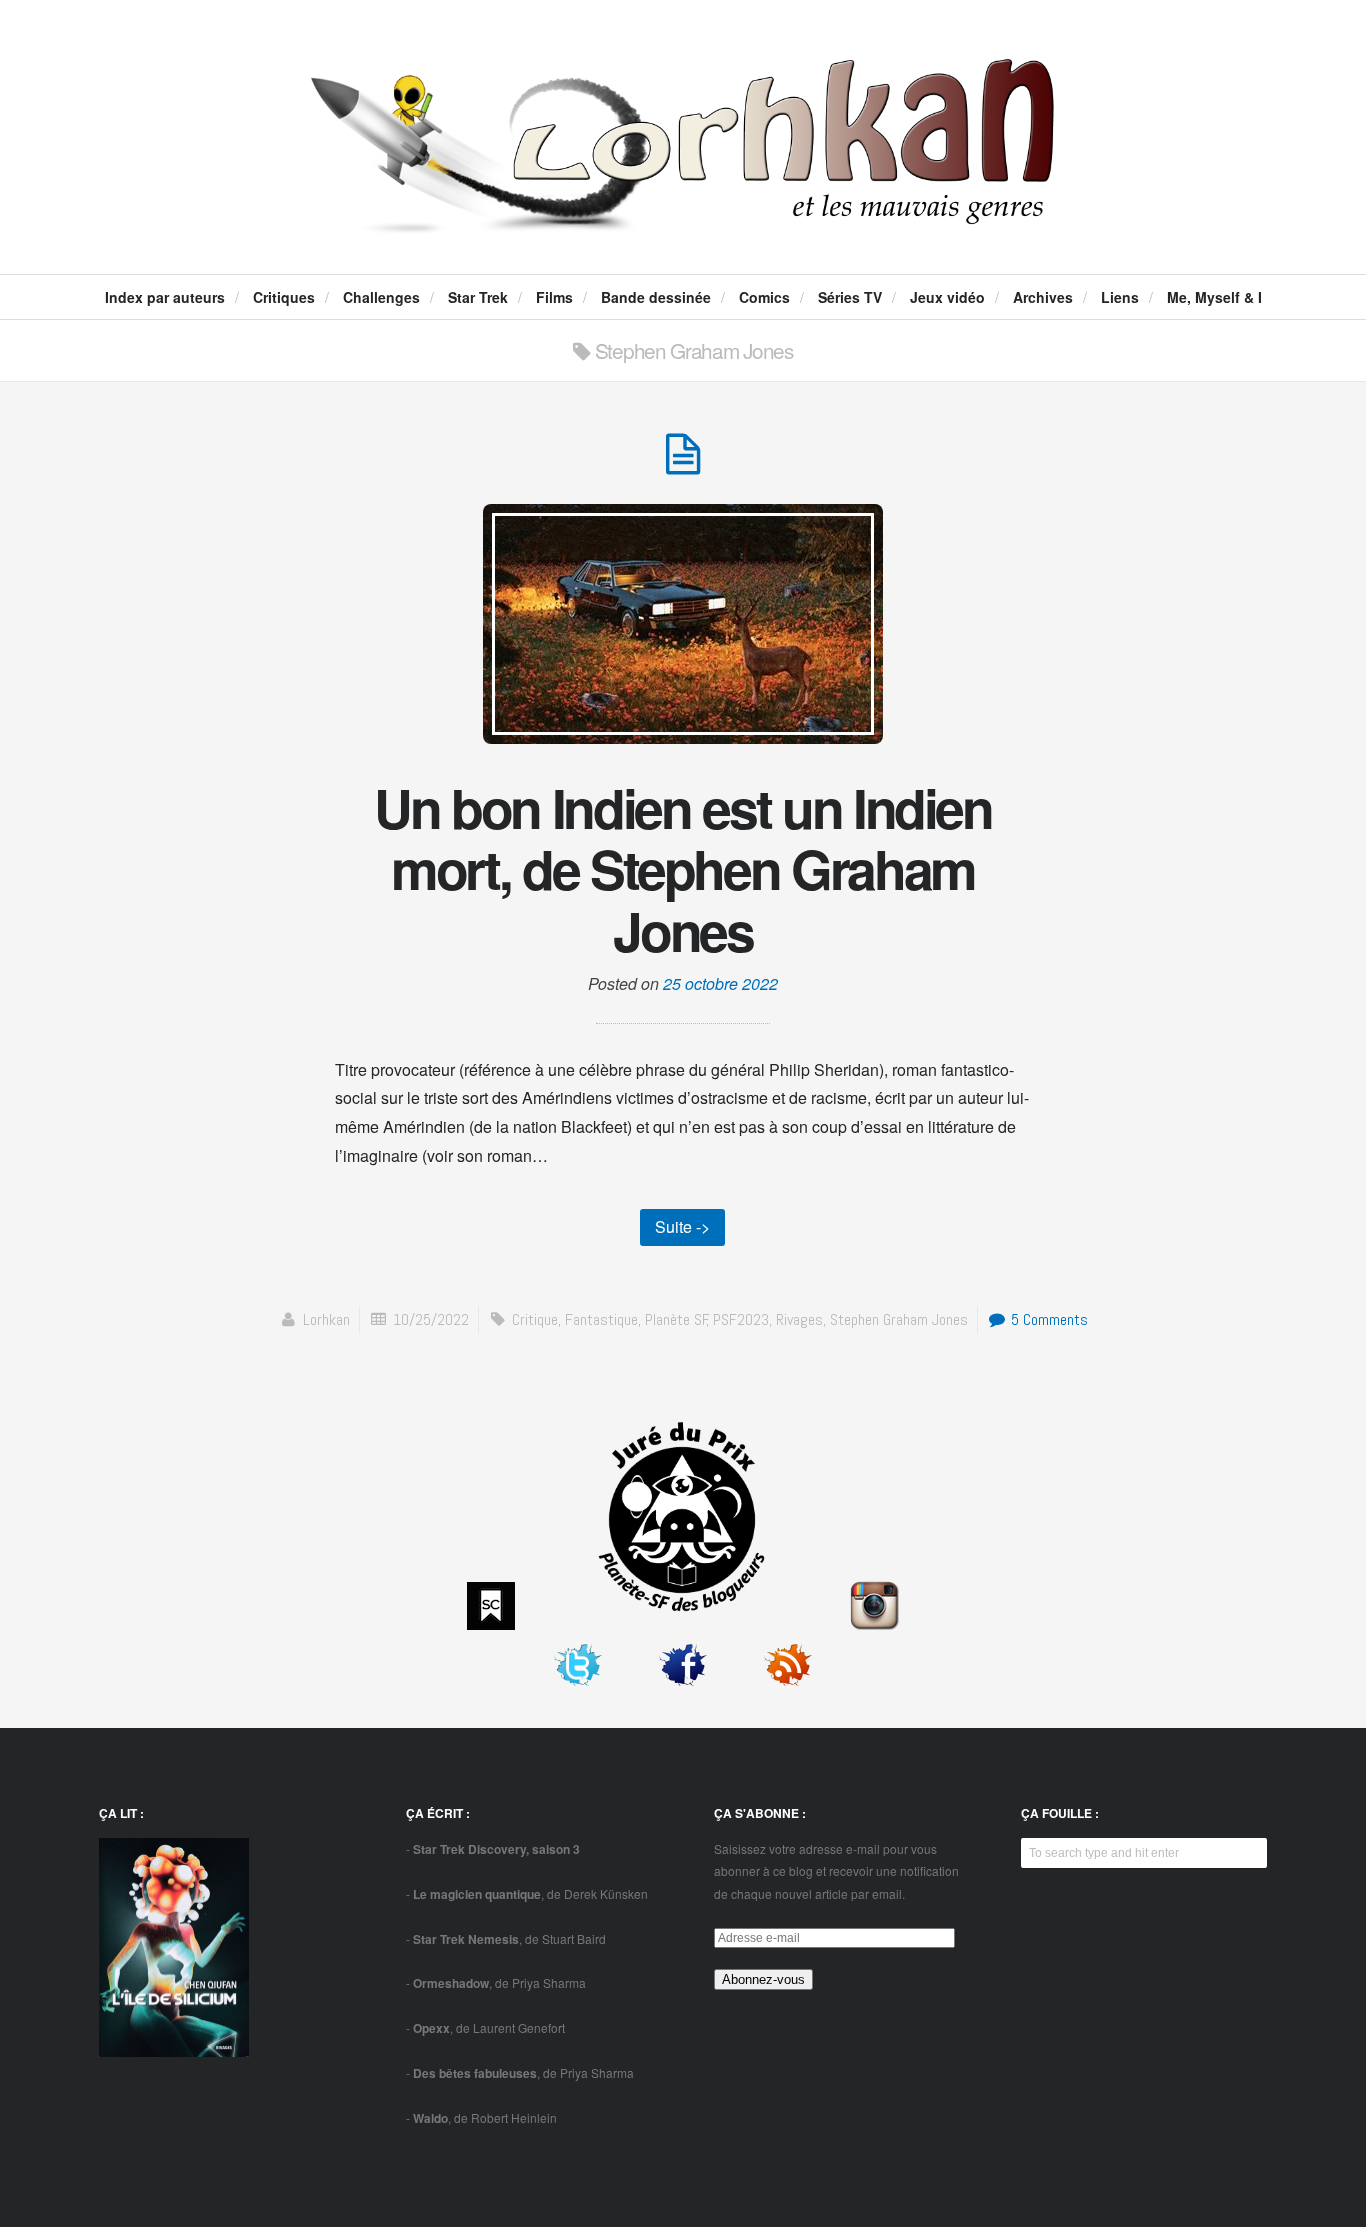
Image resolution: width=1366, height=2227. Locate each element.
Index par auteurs (165, 297)
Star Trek (478, 297)
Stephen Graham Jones (899, 1319)
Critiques (284, 297)
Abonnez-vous (763, 1979)
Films (554, 297)
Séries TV (850, 297)
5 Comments (1047, 1319)
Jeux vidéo (947, 297)
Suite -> (682, 1226)
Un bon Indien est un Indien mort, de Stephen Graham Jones (683, 868)
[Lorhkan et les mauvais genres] (682, 216)
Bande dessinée (656, 297)
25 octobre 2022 (720, 983)
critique (535, 1319)
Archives (1043, 297)
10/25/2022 (431, 1319)
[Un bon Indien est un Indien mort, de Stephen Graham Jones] (683, 464)
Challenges (381, 297)
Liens (1120, 297)
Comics (764, 297)
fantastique (601, 1319)
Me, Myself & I (1214, 297)
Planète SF (676, 1319)
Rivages (799, 1319)
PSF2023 (741, 1319)
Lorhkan (326, 1319)
